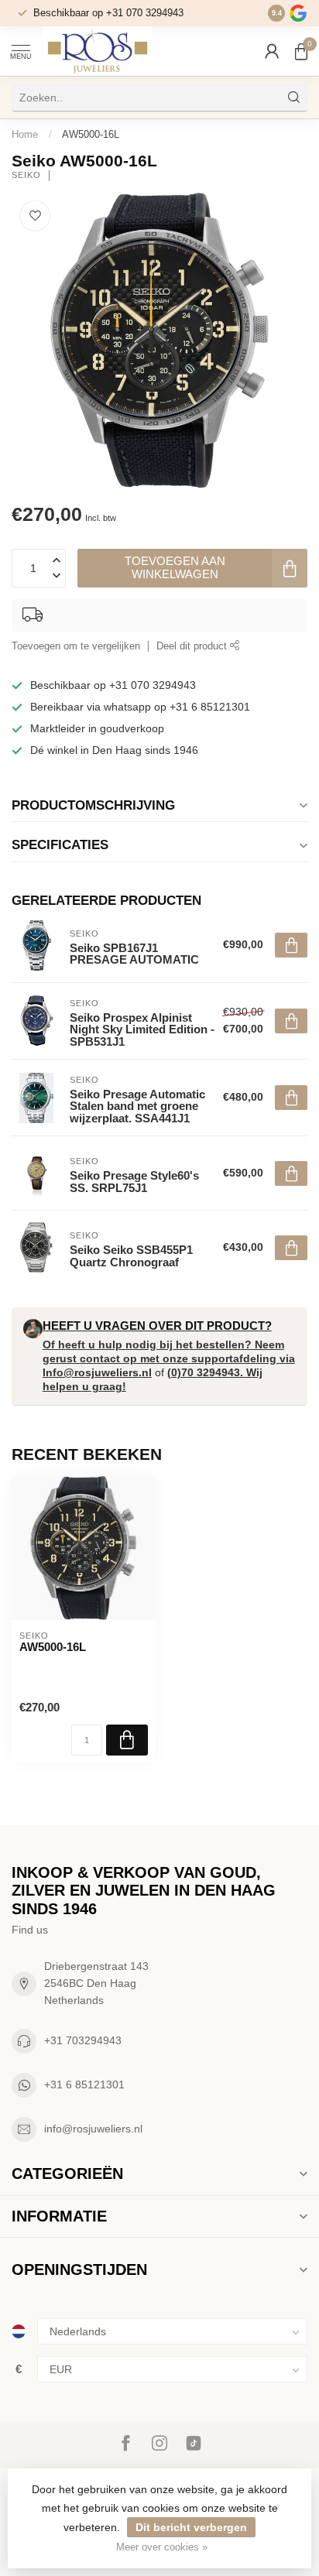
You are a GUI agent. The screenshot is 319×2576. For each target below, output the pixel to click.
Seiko (26, 175)
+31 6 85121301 (84, 2084)
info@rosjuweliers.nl (93, 2129)
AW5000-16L (91, 134)
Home (25, 134)
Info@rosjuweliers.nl (97, 1372)
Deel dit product (193, 646)
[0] (301, 51)
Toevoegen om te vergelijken (76, 646)
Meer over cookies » (162, 2547)
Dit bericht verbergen (191, 2527)
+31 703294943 (83, 2040)
